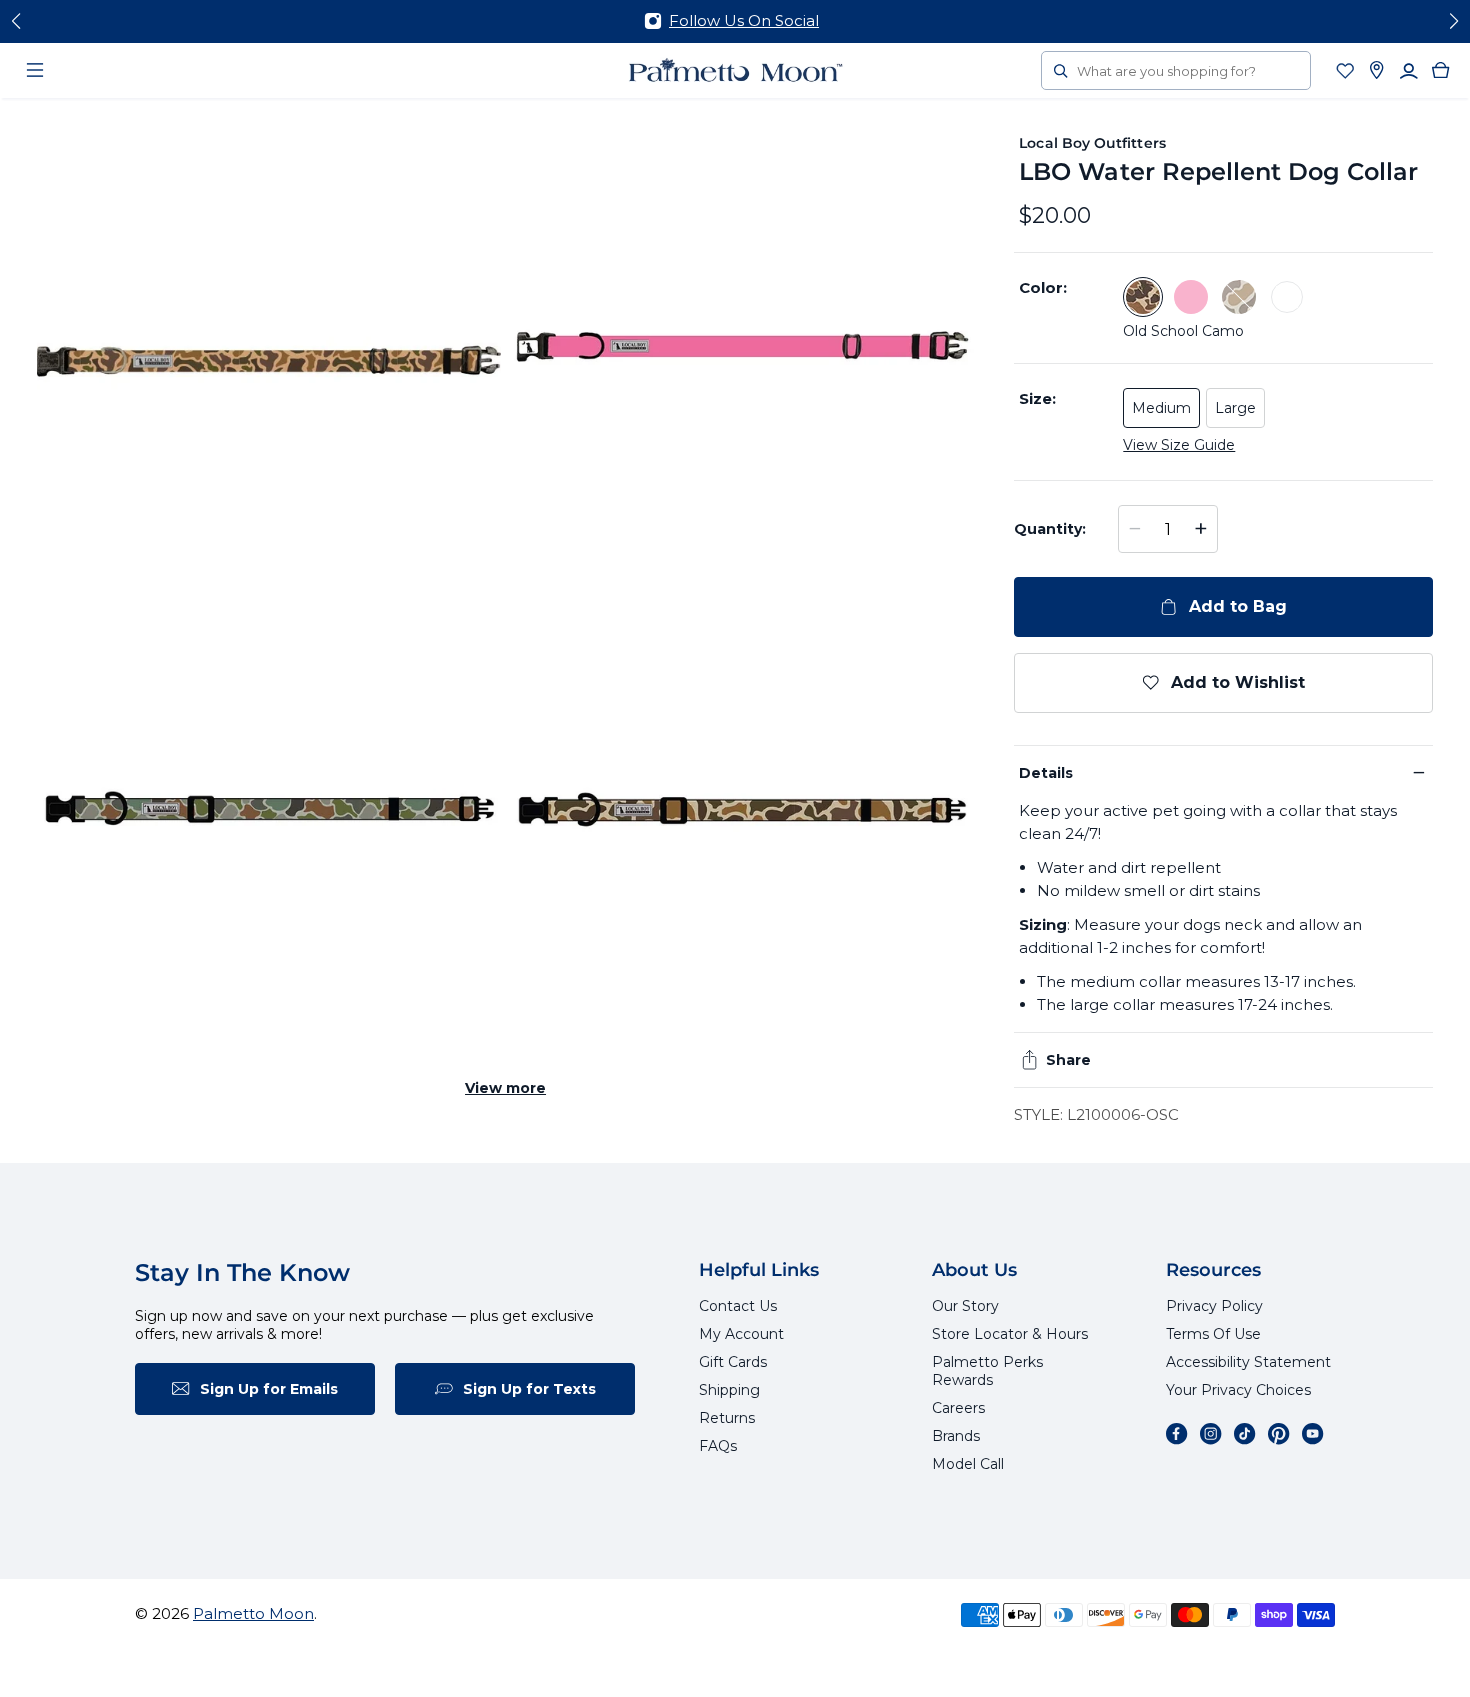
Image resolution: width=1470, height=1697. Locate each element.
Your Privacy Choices (1238, 1390)
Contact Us (738, 1306)
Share (1068, 1060)
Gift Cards (733, 1362)
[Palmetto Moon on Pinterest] (1279, 1434)
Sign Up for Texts (529, 1389)
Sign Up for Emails (269, 1389)
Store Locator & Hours (1010, 1334)
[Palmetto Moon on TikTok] (1245, 1434)
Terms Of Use (1213, 1334)
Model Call (968, 1464)
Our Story (965, 1306)
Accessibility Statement (1248, 1362)
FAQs (718, 1446)
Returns (727, 1418)
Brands (956, 1436)
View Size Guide (1179, 445)
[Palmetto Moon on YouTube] (1313, 1434)
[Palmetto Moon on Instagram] (1211, 1434)
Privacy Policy (1214, 1306)
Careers (958, 1408)
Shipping (729, 1390)
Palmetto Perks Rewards (987, 1371)
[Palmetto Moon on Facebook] (1177, 1434)
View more (505, 1088)
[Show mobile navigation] (35, 70)
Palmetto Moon (253, 1613)
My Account (741, 1334)
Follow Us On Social (744, 20)
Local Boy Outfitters (1092, 143)
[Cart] (1441, 70)
